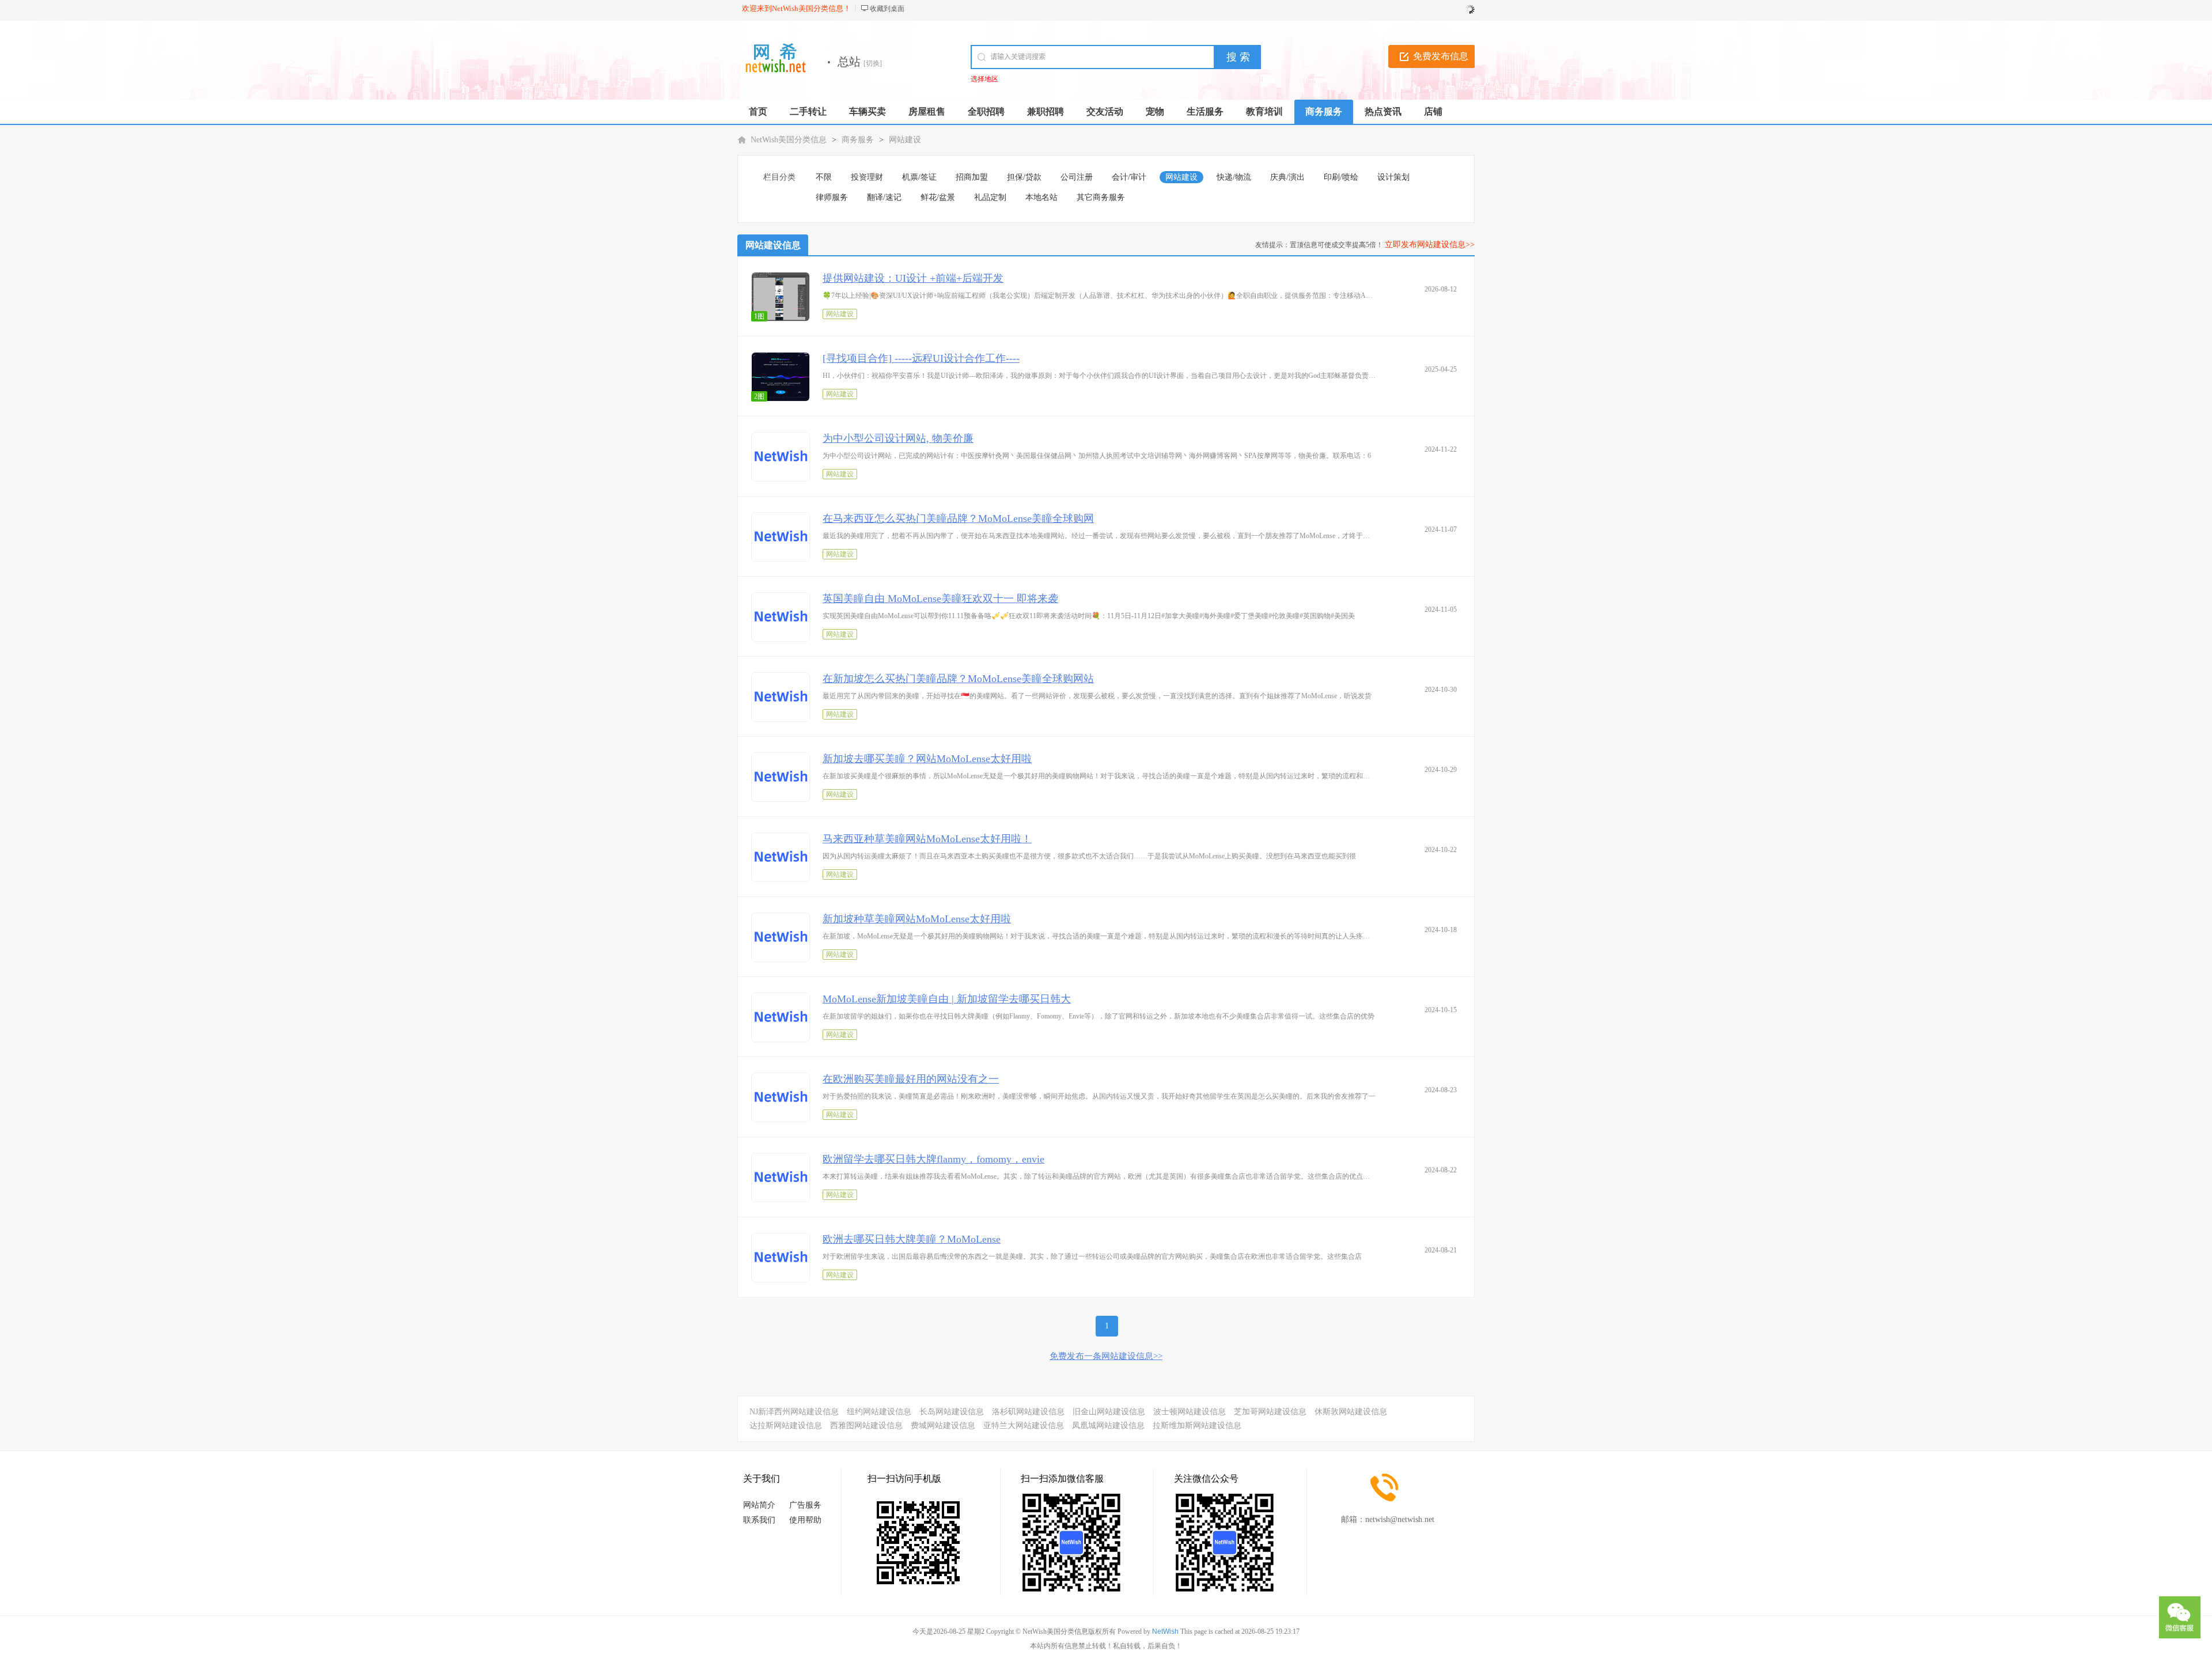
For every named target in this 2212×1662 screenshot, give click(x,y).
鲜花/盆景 (938, 197)
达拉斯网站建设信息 (786, 1426)
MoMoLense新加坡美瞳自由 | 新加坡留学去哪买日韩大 (947, 999)
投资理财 (867, 177)
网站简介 (759, 1505)
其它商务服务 (1101, 197)
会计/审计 (1129, 177)
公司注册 (1077, 177)
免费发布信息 (1441, 56)
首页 (758, 111)
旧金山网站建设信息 (1109, 1412)
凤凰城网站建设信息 (1108, 1426)
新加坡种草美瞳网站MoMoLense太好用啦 (917, 919)
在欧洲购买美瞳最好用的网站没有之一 (911, 1079)
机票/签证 (919, 177)
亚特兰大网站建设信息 (1024, 1426)
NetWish (1165, 1631)
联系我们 (759, 1520)
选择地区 (984, 79)
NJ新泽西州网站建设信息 (794, 1412)
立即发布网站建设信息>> (1430, 245)
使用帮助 (805, 1520)
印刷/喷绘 (1341, 177)
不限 (824, 177)
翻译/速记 (884, 197)
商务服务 (858, 140)
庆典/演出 (1287, 177)
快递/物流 (1234, 177)
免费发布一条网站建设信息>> (1106, 1356)
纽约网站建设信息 (879, 1412)
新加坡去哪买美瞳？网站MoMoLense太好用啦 (927, 759)
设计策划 (1393, 177)
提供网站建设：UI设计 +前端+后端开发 (913, 278)
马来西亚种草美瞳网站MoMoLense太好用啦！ (927, 839)
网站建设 (905, 140)
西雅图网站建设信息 (866, 1426)
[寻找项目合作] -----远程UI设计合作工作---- (921, 358)
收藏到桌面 (887, 9)
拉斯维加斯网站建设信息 (1197, 1426)
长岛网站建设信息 (952, 1412)
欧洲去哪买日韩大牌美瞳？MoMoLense (912, 1239)
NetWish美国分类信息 (789, 140)
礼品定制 (990, 197)
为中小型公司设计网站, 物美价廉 (898, 438)
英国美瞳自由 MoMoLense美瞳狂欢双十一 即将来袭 (940, 599)
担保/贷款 (1024, 177)
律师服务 (832, 197)
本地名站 (1041, 197)
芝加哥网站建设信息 (1270, 1412)
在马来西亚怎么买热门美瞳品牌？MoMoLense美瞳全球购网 (958, 518)
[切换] (873, 63)
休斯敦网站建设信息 (1351, 1412)
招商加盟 (972, 177)
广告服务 (805, 1505)
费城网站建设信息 (943, 1426)
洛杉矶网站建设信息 (1028, 1412)
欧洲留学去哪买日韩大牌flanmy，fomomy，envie (933, 1159)
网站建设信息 (773, 245)
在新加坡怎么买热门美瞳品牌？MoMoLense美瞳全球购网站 (958, 679)
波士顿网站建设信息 (1190, 1412)
